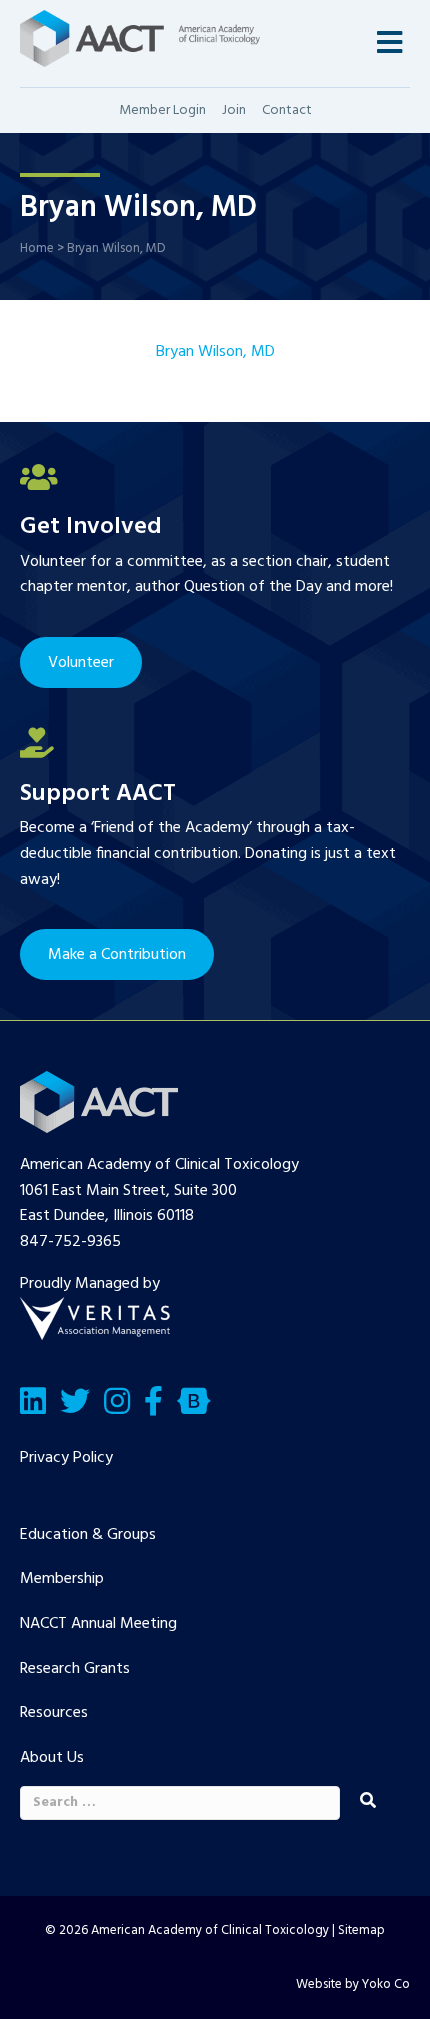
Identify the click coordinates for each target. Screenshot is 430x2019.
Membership (62, 1579)
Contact (287, 110)
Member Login (162, 110)
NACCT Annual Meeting (98, 1624)
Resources (54, 1713)
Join (234, 110)
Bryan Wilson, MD (215, 352)
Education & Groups (88, 1535)
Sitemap (361, 1930)
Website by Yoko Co (353, 1984)
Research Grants (75, 1669)
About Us (52, 1758)
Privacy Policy (66, 1458)
